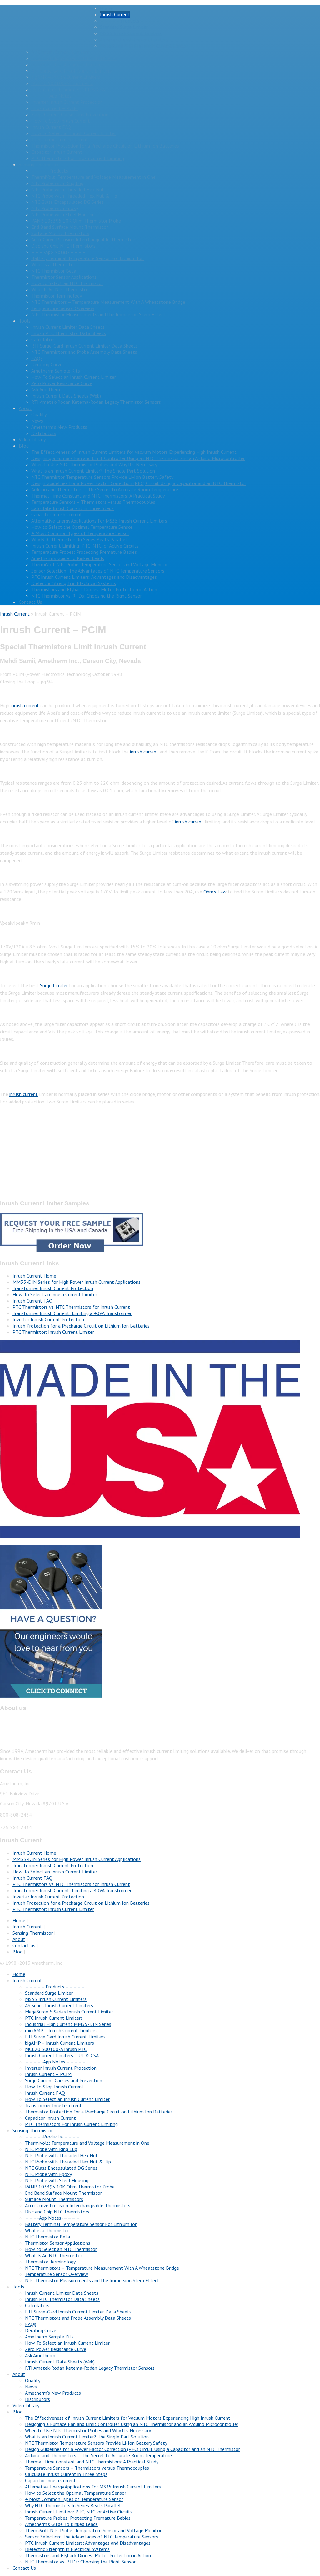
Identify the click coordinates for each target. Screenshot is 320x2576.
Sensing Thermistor (39, 164)
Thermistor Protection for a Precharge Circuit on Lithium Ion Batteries (105, 146)
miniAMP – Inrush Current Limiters (67, 64)
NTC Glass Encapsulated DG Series (67, 202)
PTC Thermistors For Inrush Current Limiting (78, 158)
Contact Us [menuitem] (24, 2568)
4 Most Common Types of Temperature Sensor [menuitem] (74, 2499)
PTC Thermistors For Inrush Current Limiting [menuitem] (71, 2124)
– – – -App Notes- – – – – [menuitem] (52, 2218)
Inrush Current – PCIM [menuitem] (48, 2074)
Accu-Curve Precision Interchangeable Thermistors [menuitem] (78, 2205)
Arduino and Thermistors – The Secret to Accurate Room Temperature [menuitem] (98, 2455)
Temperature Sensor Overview (63, 308)
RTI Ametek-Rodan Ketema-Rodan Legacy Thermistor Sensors (96, 402)
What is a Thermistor (53, 264)
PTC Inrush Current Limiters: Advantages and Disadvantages (94, 577)
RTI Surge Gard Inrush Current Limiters (72, 71)
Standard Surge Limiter (124, 27)
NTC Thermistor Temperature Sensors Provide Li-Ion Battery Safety (102, 477)
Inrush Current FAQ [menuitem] (45, 2093)
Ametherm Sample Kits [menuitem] (49, 2337)
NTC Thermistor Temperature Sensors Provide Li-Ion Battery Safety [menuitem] (96, 2443)
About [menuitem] (19, 2374)
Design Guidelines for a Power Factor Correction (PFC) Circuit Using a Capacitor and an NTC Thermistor (139, 483)
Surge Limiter (54, 985)
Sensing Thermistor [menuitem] (33, 2130)
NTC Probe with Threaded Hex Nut (68, 189)
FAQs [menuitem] (31, 2324)
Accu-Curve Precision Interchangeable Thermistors (84, 239)
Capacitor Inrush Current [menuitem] (50, 2118)
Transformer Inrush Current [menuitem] (53, 2105)
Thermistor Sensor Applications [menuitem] (58, 2243)
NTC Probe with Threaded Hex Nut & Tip (74, 196)
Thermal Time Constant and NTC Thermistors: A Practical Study (98, 496)
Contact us (24, 1945)
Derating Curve (47, 364)
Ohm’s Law (215, 892)
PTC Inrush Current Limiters (60, 52)
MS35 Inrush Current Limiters (131, 33)
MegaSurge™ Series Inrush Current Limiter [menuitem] (69, 2012)
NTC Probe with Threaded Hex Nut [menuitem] (61, 2155)
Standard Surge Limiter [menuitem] (49, 1993)
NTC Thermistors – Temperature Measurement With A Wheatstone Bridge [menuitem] (102, 2268)
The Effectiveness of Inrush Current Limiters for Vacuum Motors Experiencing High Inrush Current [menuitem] (128, 2418)
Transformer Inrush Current (60, 139)
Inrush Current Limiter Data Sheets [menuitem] (62, 2293)
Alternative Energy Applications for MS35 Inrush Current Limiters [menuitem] (93, 2487)
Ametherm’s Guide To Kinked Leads (68, 558)
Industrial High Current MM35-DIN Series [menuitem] (68, 2024)
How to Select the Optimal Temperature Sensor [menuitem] (76, 2493)
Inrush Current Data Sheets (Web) (66, 396)
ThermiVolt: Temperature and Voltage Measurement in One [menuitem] (87, 2143)
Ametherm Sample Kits (56, 371)
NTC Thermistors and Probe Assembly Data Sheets (84, 352)
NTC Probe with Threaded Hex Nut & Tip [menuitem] (68, 2162)
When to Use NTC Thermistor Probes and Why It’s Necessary (94, 464)
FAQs (37, 358)
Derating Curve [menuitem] (41, 2330)
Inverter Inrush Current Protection (67, 102)
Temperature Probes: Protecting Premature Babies (84, 552)
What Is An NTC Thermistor (60, 289)
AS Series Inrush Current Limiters (134, 39)
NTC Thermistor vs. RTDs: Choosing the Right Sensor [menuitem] (80, 2562)
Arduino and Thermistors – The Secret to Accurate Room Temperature (105, 489)
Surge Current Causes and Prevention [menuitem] (64, 2080)
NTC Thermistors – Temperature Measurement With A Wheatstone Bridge (108, 302)
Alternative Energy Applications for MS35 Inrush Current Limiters (99, 521)
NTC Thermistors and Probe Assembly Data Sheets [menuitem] (78, 2318)
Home (106, 8)
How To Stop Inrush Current (61, 121)
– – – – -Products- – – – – (59, 171)
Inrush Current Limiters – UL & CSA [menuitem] (62, 2055)
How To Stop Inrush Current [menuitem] (54, 2087)
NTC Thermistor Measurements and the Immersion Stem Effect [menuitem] (92, 2280)
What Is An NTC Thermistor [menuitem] (54, 2255)
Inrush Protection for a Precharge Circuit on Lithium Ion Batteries (81, 1326)
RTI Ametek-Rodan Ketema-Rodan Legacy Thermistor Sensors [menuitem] (90, 2368)
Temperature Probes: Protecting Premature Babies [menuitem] (78, 2518)
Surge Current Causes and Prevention (70, 114)
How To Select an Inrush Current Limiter (74, 133)
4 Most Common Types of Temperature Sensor (80, 533)
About (25, 408)
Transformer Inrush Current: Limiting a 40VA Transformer (72, 1313)
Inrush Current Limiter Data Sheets (68, 327)
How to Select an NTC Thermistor (67, 283)
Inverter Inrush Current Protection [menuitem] (61, 2068)
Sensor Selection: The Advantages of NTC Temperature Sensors (98, 571)
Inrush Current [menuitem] (27, 1980)
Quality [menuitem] (33, 2380)
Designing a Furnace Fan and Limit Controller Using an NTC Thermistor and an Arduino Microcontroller (138, 458)
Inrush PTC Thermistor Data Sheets (69, 333)
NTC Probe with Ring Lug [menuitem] (51, 2149)
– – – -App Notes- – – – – (58, 252)
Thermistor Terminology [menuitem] (50, 2262)
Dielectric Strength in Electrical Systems (74, 583)
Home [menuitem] (19, 1974)
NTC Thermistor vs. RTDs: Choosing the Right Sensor (87, 596)
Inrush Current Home (34, 1276)
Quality (39, 414)
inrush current (25, 705)
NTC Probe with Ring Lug (57, 183)
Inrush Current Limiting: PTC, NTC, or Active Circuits (85, 546)
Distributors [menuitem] (37, 2399)
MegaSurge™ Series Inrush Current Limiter (144, 46)
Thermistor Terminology (57, 296)
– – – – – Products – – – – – (130, 21)
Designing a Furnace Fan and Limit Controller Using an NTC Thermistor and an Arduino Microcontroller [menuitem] (132, 2424)
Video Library (32, 439)
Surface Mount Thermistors (60, 233)
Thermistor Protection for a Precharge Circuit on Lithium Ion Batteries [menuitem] (99, 2112)
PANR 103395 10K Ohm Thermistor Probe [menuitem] (70, 2187)
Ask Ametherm (46, 389)
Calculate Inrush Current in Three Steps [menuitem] (66, 2474)
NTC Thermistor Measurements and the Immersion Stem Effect (98, 314)
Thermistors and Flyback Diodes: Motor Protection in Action (94, 589)
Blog (24, 446)
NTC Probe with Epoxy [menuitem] (48, 2174)
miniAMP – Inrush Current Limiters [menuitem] (61, 2030)
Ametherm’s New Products (59, 427)
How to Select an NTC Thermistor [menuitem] (61, 2249)
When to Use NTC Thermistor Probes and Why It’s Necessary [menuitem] (88, 2430)
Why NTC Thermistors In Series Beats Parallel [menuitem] (73, 2505)
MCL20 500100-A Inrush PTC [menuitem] (56, 2049)
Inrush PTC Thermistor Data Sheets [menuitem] (62, 2299)
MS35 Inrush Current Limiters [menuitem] (56, 1999)
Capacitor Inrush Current (57, 152)
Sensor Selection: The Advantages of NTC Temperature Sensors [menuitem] (92, 2537)
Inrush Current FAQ (51, 127)
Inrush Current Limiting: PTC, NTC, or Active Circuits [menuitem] (79, 2512)
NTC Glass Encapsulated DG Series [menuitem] (61, 2168)
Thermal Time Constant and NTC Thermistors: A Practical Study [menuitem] (92, 2462)
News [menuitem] (31, 2387)
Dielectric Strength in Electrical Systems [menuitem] (67, 2549)
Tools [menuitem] (18, 2287)
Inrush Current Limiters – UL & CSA (68, 89)
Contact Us (30, 602)
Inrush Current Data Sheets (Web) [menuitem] (60, 2362)
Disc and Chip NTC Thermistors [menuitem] (57, 2212)
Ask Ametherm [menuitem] (40, 2355)
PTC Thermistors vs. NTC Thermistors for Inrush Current (71, 1307)
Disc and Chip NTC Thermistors (63, 246)
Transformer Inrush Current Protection (53, 1288)
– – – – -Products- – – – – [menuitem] (52, 2137)
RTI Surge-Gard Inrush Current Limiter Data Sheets (85, 346)
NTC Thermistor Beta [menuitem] (47, 2237)
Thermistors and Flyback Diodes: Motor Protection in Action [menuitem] (88, 2555)
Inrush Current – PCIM (55, 108)
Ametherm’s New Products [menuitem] (53, 2393)
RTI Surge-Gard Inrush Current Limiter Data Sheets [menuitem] (78, 2312)
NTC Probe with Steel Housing (63, 214)
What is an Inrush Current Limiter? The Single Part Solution (93, 471)
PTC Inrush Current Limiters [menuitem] (54, 2018)
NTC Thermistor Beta (54, 271)
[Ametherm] (50, 35)
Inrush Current (115, 14)
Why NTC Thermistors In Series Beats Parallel (79, 539)
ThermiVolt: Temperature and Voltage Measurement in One (93, 177)
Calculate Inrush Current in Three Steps (72, 508)
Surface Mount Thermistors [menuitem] (54, 2199)
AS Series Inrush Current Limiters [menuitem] (59, 2005)
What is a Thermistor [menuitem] (47, 2230)
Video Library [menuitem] (26, 2405)
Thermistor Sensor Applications (64, 277)
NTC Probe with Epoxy (55, 208)
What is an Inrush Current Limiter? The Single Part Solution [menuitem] (87, 2437)
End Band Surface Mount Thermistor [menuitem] (63, 2193)
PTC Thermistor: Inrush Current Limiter (53, 1332)
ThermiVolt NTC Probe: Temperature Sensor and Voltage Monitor (100, 564)
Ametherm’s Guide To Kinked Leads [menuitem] (61, 2524)
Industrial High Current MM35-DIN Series (74, 58)
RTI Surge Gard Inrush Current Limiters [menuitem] (65, 2037)
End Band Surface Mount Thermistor (70, 227)
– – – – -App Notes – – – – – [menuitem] (55, 2062)
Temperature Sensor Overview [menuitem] (57, 2274)
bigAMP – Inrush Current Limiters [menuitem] (60, 2043)
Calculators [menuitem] (37, 2305)
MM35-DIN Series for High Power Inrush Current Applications (77, 1282)
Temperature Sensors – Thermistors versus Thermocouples (93, 502)
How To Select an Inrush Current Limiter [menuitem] (67, 2099)
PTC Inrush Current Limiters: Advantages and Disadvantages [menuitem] (88, 2543)
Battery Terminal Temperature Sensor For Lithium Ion (87, 258)
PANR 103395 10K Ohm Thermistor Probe (76, 221)
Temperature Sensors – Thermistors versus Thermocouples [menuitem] (87, 2468)
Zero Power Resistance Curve (62, 383)
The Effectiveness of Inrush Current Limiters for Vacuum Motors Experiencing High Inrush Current (134, 452)
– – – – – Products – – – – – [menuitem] (55, 1987)
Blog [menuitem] (17, 2412)
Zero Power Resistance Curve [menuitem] (56, 2349)
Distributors (44, 433)
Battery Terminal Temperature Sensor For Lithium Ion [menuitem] (81, 2224)
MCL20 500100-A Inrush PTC (62, 83)
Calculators (43, 339)
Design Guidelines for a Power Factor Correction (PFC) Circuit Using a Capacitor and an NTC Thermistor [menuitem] (132, 2449)
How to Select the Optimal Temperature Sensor (82, 527)
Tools (25, 321)
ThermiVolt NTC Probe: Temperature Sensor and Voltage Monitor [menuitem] (93, 2530)
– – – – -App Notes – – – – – (62, 96)
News (37, 421)
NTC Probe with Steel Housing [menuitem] (57, 2180)
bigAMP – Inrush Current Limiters (66, 77)
